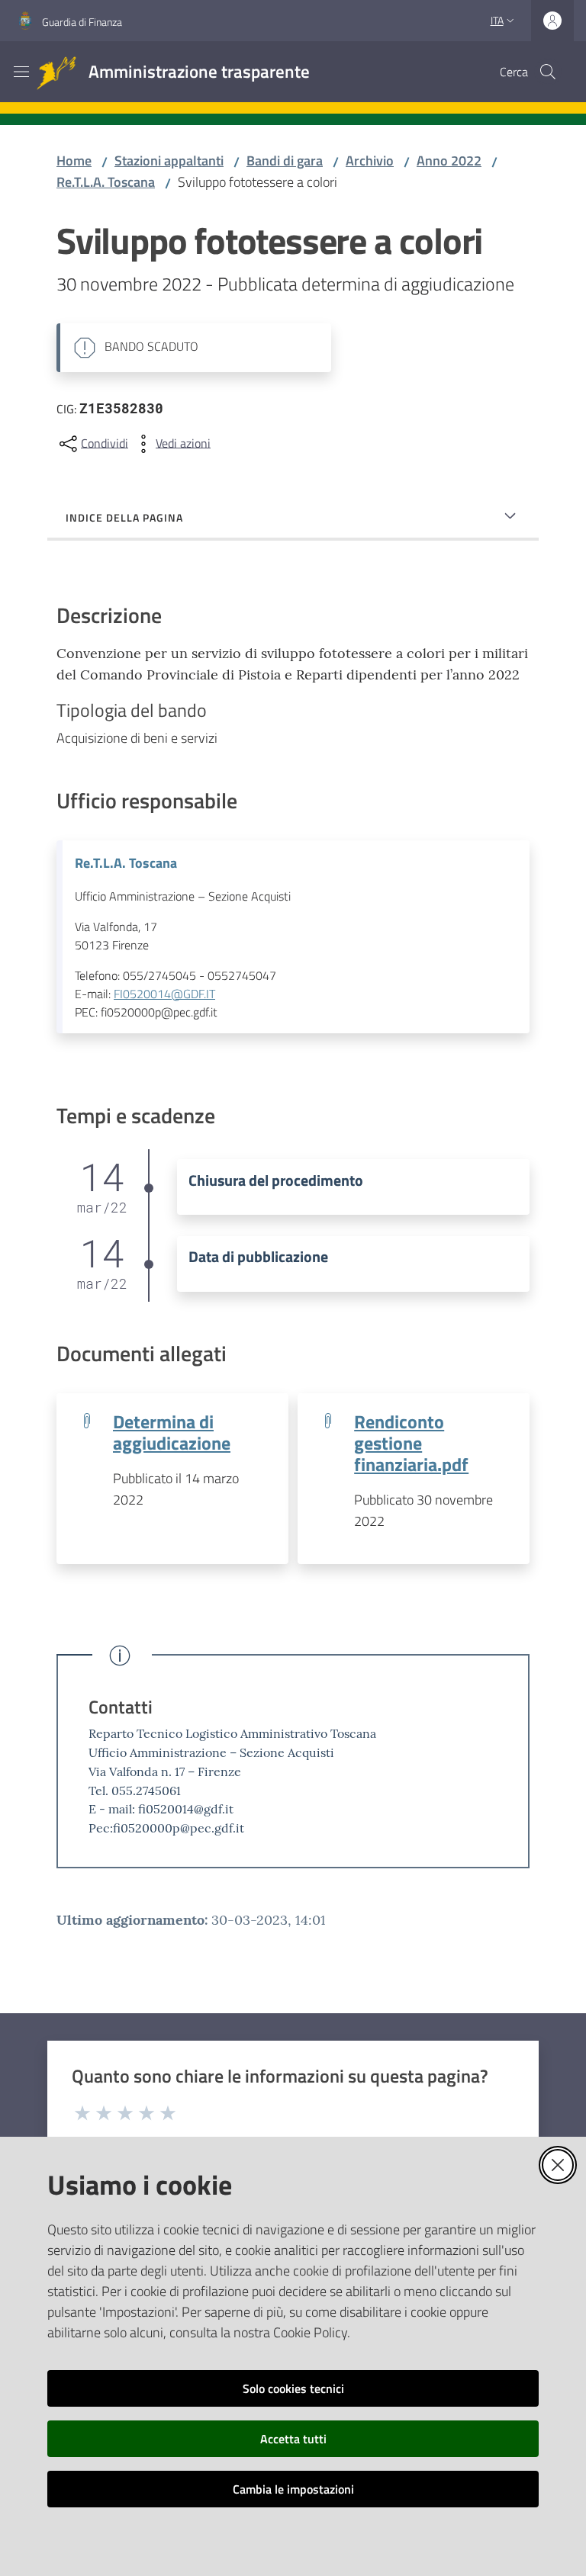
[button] (548, 72)
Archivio (370, 161)
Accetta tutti (293, 2439)
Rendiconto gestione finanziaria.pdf (411, 1442)
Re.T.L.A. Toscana (106, 182)
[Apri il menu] (21, 72)
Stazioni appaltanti (169, 161)
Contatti (121, 1707)
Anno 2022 (449, 161)
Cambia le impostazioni (293, 2489)
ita (497, 20)
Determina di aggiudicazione (172, 1432)
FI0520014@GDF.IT (164, 994)
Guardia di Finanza (82, 22)
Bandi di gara (285, 161)
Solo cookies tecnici (293, 2388)
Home (74, 161)
